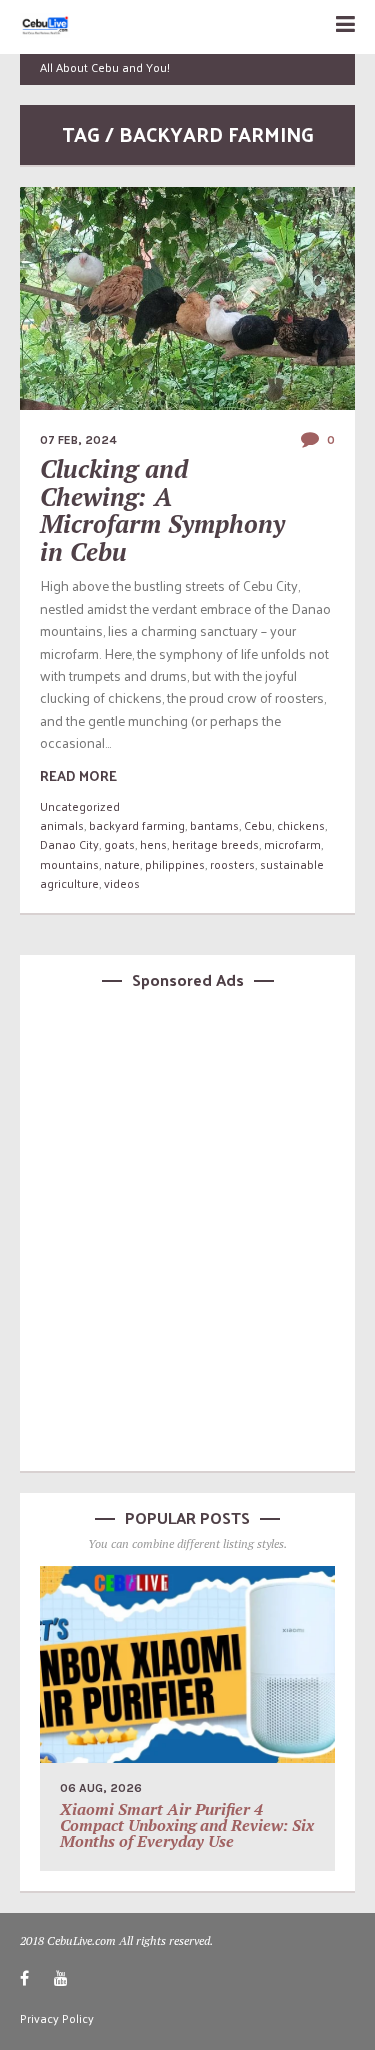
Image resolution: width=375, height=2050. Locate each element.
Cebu (258, 825)
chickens (301, 825)
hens (153, 844)
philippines (175, 864)
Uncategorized (80, 806)
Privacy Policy (57, 2018)
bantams (214, 825)
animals (62, 825)
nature (122, 864)
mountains (69, 864)
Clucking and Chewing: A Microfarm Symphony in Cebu (162, 510)
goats (119, 844)
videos (122, 883)
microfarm (292, 844)
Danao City (69, 844)
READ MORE (78, 775)
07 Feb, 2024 (78, 440)
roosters (232, 864)
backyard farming (137, 825)
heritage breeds (215, 844)
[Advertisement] (187, 1227)
